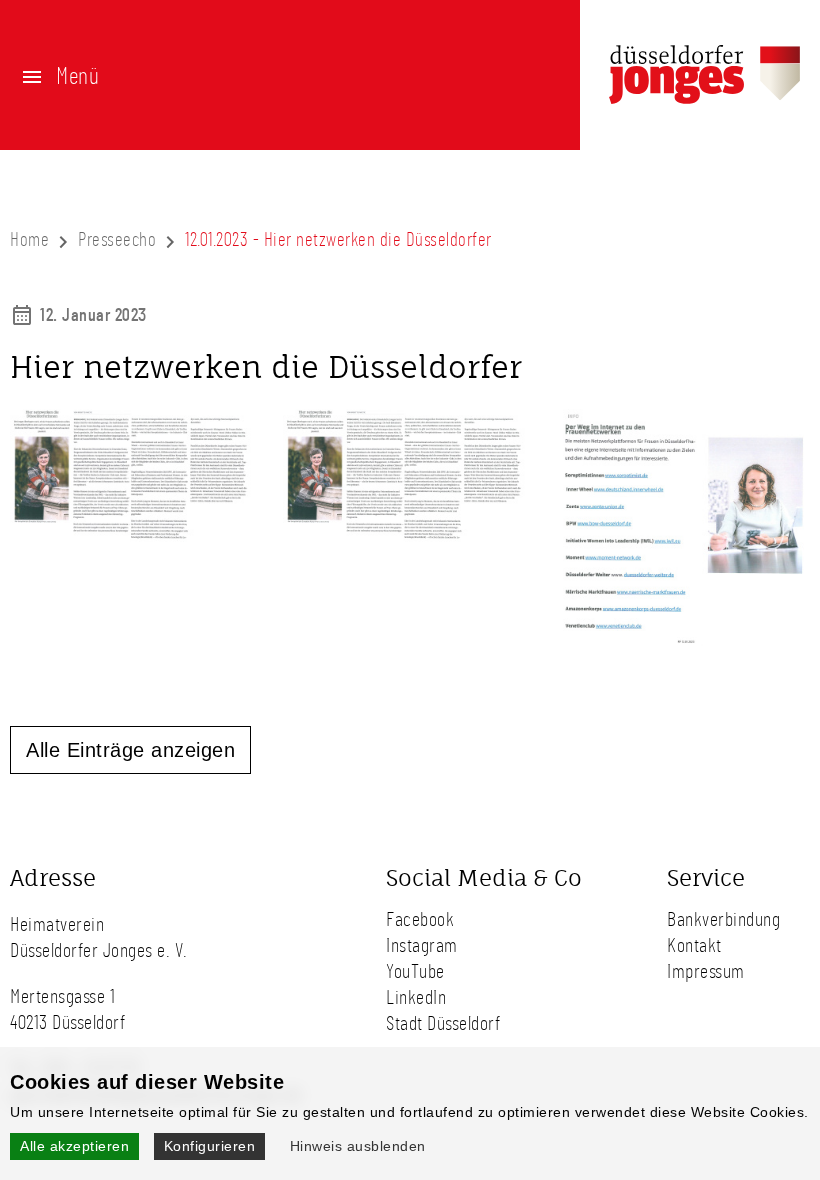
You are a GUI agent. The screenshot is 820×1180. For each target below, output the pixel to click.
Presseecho (117, 240)
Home (29, 240)
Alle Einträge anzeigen (130, 750)
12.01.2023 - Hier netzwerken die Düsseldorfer (338, 240)
